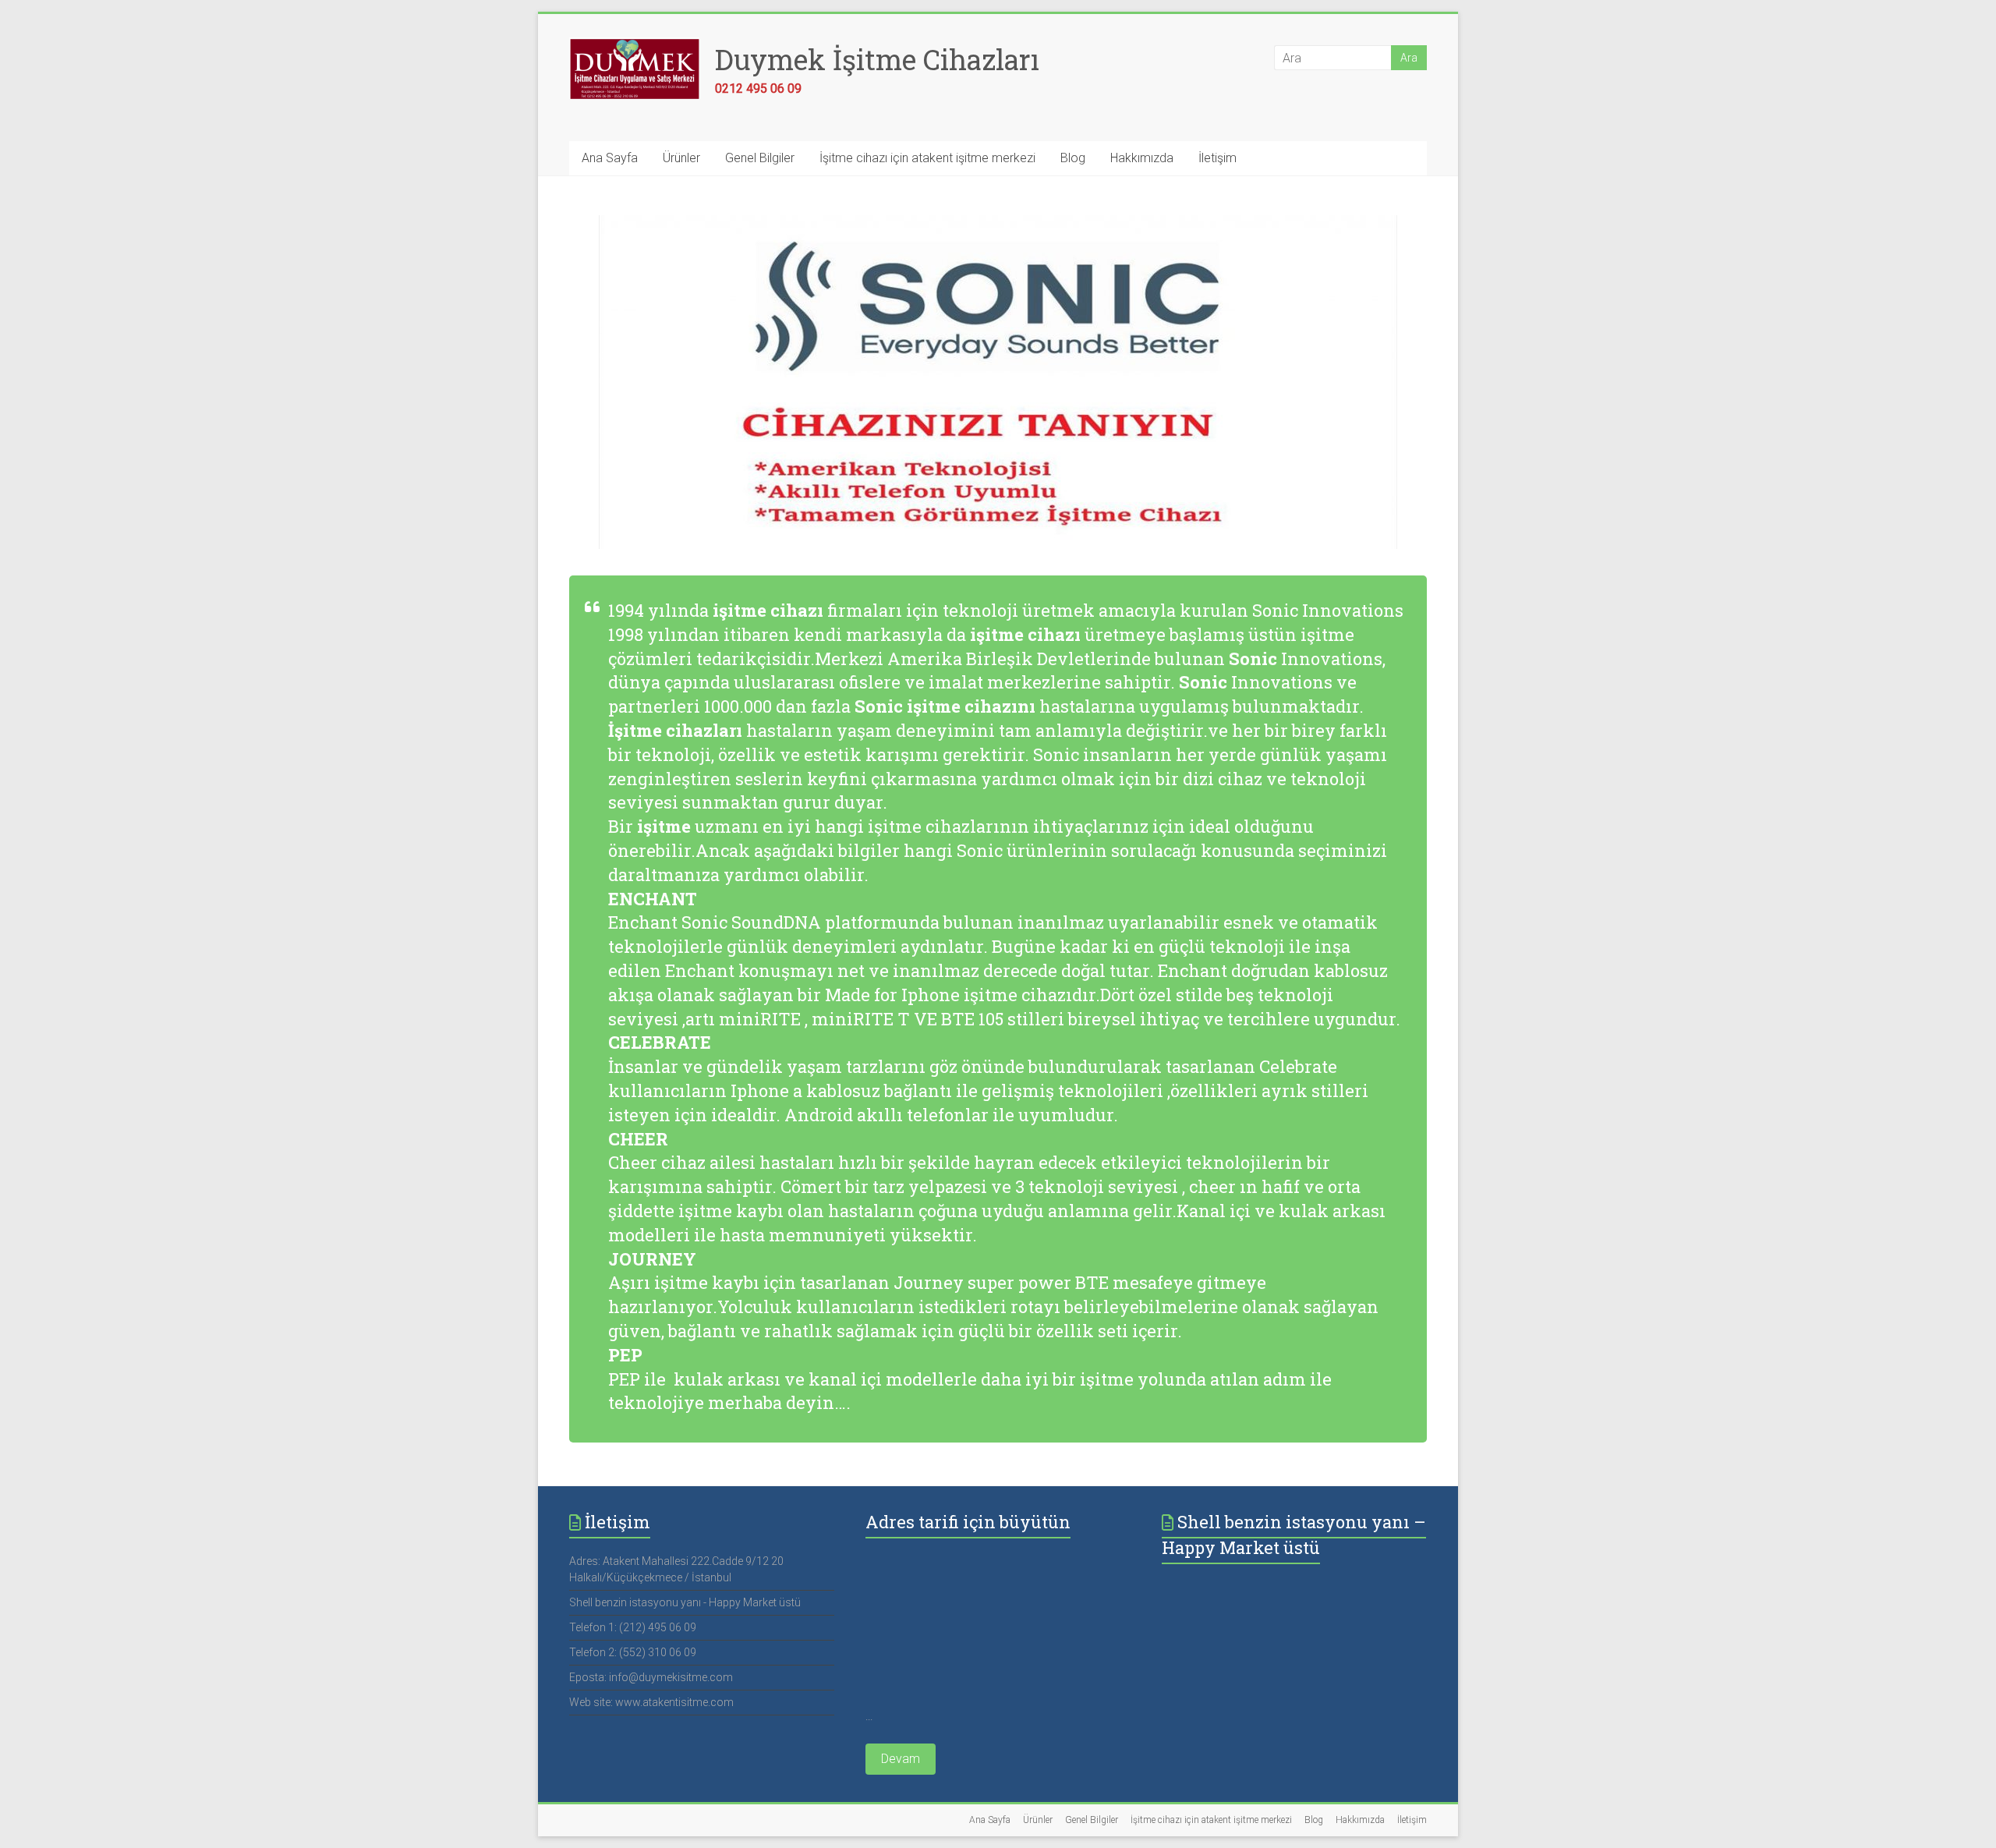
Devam (901, 1759)
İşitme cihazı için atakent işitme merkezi (927, 158)
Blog (1073, 158)
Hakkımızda (1142, 158)
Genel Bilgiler (760, 158)
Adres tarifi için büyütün (968, 1522)
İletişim (1217, 158)
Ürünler (681, 158)
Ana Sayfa (610, 158)
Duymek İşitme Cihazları (877, 59)
